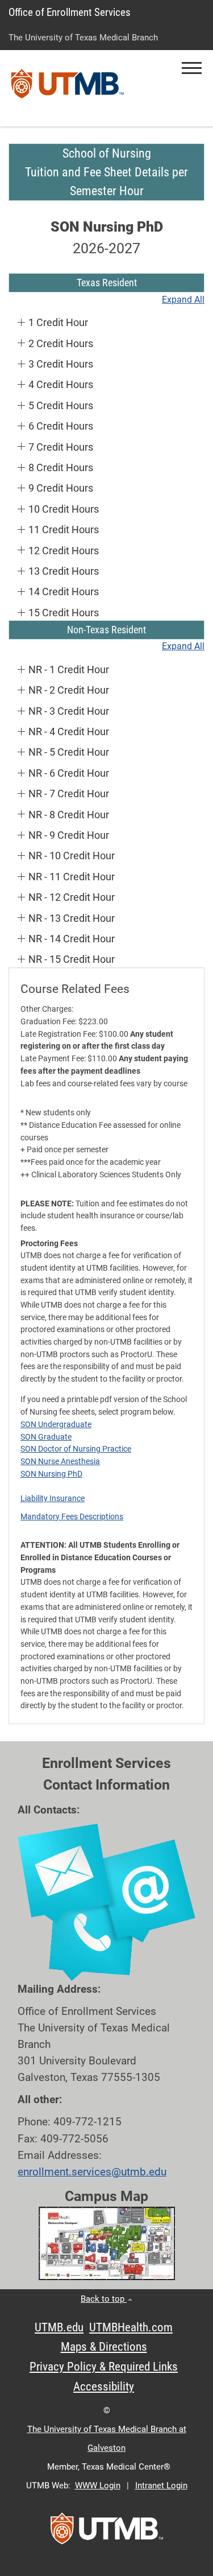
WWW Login (98, 2486)
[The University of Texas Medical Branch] (68, 88)
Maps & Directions (104, 2347)
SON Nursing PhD (51, 1474)
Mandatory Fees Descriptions (72, 1516)
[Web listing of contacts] (106, 1903)
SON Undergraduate (56, 1424)
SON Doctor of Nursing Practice (76, 1449)
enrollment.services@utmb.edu (92, 2172)
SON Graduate (46, 1437)
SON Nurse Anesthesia (60, 1461)
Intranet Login (161, 2486)
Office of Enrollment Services (70, 12)
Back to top (104, 2299)
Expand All (183, 300)
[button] (192, 68)
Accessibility (104, 2387)
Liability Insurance (53, 1498)
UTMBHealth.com (131, 2327)
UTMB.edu (59, 2327)
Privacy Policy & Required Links (104, 2367)
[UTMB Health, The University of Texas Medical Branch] (107, 2532)
